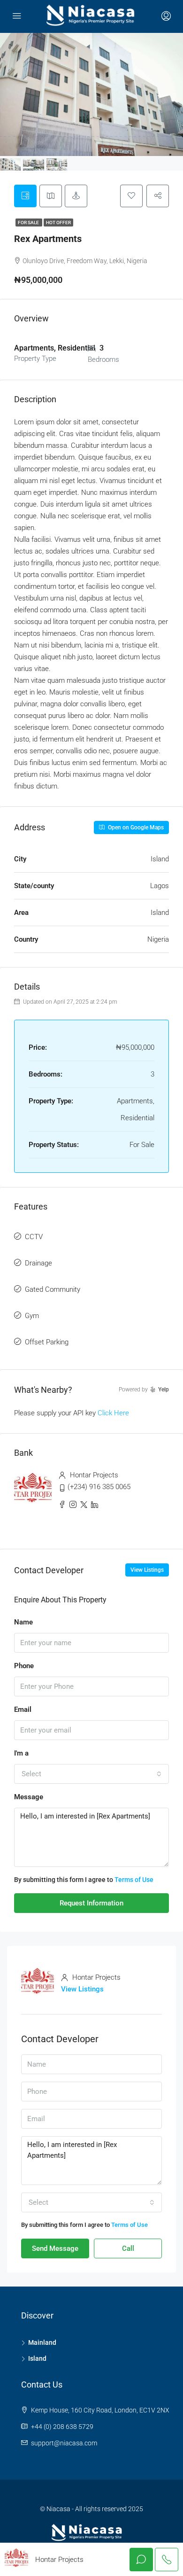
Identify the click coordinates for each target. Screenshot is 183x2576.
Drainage (38, 1263)
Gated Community (53, 1289)
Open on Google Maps (135, 827)
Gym (32, 1316)
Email (23, 1710)
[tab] (25, 196)
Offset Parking (47, 1342)
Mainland (42, 2342)
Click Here (113, 1413)
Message (29, 1797)
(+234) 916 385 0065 (99, 1487)
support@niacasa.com (64, 2443)
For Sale (29, 222)
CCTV (34, 1237)
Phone (24, 1666)
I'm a (21, 1753)
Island (37, 2358)
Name (23, 1622)
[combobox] (91, 1774)
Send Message (55, 2248)
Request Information (91, 1903)
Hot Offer (58, 222)
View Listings (147, 1570)
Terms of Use (134, 1880)
